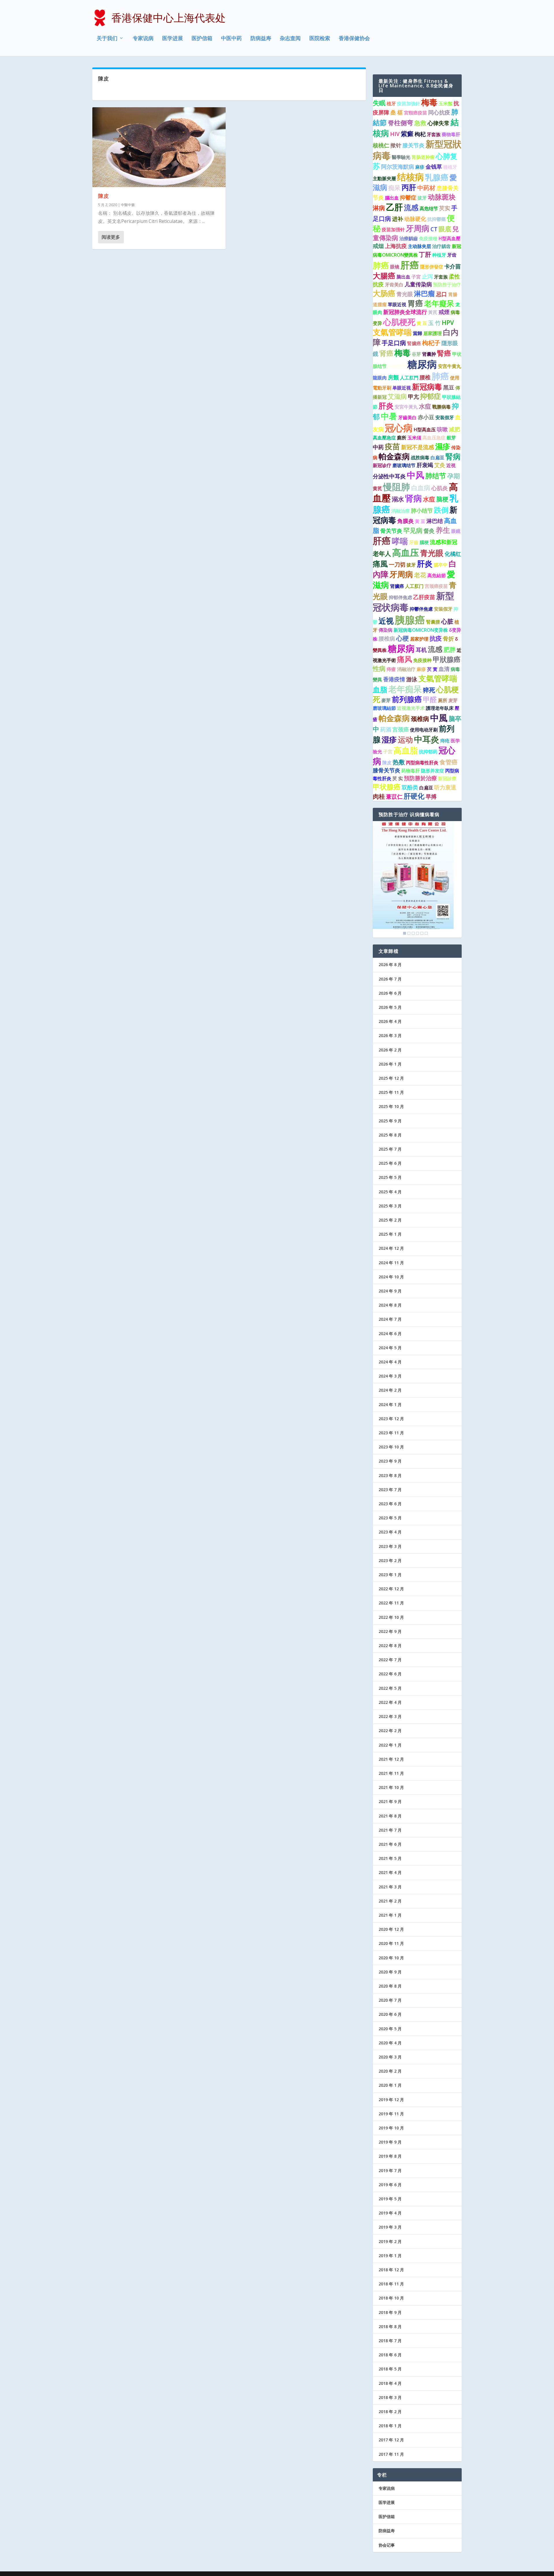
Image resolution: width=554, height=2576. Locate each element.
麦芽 (453, 700)
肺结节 (436, 476)
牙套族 (434, 134)
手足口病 (394, 343)
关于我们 (107, 39)
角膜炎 (406, 521)
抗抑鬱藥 (437, 219)
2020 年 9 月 (390, 1972)
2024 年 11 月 (391, 1263)
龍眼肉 (380, 378)
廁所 (402, 438)
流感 (411, 207)
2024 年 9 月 (390, 1291)
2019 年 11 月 (391, 2114)
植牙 (391, 104)
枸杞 (420, 134)
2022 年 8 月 (390, 1645)
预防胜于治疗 (447, 285)
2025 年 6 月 (390, 1163)
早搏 (431, 797)
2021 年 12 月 (391, 1759)
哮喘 (400, 541)
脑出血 (403, 277)
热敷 (399, 762)
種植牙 (450, 167)
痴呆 (394, 188)
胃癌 (415, 303)
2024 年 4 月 (390, 1362)
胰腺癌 (410, 620)
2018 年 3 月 (390, 2397)
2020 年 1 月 (390, 2085)
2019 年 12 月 (391, 2100)
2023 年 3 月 (390, 1546)
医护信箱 (202, 39)
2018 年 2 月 (390, 2412)
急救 (420, 123)
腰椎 (425, 377)
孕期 (454, 476)
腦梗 (424, 542)
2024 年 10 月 (391, 1277)
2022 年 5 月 (390, 1688)
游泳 (412, 679)
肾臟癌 (397, 586)
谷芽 (416, 354)
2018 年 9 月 (390, 2312)
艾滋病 (397, 396)
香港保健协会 (354, 39)
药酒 (386, 729)
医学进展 (173, 39)
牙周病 (418, 228)
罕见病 (413, 530)
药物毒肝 (411, 771)
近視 (451, 465)
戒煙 (444, 312)
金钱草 (434, 167)
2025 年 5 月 (390, 1177)
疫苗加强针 (393, 229)
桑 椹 (397, 112)
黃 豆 (420, 521)
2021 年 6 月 (390, 1844)
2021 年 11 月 (391, 1773)
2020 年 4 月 (390, 2043)
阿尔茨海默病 (398, 167)
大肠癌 (384, 293)
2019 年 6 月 (390, 2185)
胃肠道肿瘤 (423, 157)
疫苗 (392, 446)
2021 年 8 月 (390, 1816)
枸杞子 (431, 343)
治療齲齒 (409, 238)
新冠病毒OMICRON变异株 (421, 630)
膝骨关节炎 (387, 770)
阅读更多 (111, 237)
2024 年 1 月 (390, 1404)
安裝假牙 (443, 609)
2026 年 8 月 (390, 965)
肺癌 (381, 265)
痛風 (380, 564)
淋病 (379, 208)
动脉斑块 (442, 197)
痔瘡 (391, 669)
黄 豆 (422, 323)
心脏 (447, 621)
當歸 (418, 333)
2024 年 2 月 (390, 1390)
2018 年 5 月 (390, 2369)
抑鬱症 (408, 197)
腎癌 (444, 353)
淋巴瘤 (424, 293)
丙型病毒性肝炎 (422, 763)
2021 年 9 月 (390, 1801)
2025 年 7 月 (390, 1149)
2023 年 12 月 (391, 1419)
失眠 (379, 103)
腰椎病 (387, 639)
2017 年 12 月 (391, 2440)
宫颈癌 (401, 729)
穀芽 (451, 438)
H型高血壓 (450, 238)
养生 (443, 530)
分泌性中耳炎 (389, 476)
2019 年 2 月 (390, 2241)
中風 (439, 718)
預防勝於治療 (420, 778)
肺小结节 (422, 511)
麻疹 (420, 167)
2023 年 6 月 (390, 1504)
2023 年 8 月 (390, 1475)
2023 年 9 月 (390, 1461)
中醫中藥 (128, 205)
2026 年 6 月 (390, 993)
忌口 (441, 294)
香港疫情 (394, 679)
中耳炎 (427, 739)
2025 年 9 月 (390, 1121)
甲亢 (413, 397)
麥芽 (386, 700)
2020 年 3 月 (390, 2057)
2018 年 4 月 (390, 2383)
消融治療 (400, 511)
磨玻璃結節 (384, 708)
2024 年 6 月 (390, 1334)
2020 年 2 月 (390, 2071)
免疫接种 (422, 660)
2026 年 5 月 (390, 1007)
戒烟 (378, 246)
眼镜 (395, 267)
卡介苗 (453, 266)
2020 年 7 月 (390, 2000)
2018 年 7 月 (390, 2341)
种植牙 (439, 255)
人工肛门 (414, 586)
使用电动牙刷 (424, 730)
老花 (420, 575)
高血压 (406, 552)
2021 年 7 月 (390, 1830)
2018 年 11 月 (391, 2284)
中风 (415, 475)
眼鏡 (456, 531)
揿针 (396, 145)
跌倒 (441, 510)
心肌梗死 (399, 322)
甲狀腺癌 (447, 659)
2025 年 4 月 (390, 1192)
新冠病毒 (427, 387)
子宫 (388, 752)
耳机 (421, 650)
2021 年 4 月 (390, 1872)
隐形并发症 (433, 771)
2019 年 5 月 (390, 2199)
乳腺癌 (437, 177)
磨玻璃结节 (404, 465)
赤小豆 (426, 417)
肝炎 (386, 406)
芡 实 (398, 778)
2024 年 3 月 (390, 1376)
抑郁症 (431, 396)
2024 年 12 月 (391, 1248)
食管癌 (449, 762)
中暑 (389, 416)
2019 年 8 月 (390, 2156)
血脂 (380, 689)
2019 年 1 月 (390, 2256)
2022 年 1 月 (390, 1745)
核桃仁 (381, 145)
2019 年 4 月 (390, 2213)
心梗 (403, 638)
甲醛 (430, 699)
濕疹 (443, 446)
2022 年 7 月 (390, 1660)
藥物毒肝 (451, 134)
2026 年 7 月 (390, 979)
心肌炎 (440, 488)
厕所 (443, 700)
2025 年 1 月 (390, 1234)
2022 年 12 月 (391, 1589)
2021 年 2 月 (390, 1901)
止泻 (427, 276)
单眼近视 (402, 388)
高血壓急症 (384, 438)
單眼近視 (397, 304)
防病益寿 (261, 39)
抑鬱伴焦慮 (421, 609)
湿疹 (389, 740)
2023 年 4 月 (390, 1532)
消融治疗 (406, 669)
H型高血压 (425, 430)
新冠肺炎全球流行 (405, 312)
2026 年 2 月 (390, 1050)
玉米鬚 (446, 104)
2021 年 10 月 (391, 1787)
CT (434, 229)
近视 (386, 621)
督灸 (429, 531)
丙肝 (409, 187)
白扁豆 (437, 458)
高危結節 (437, 575)
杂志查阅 (290, 39)
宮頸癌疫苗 (415, 113)
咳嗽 (442, 429)
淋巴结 (435, 521)
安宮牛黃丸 (406, 407)
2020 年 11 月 (391, 1943)
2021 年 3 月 (390, 1887)
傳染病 (385, 630)
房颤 (393, 377)
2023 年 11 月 (391, 1433)
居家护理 (419, 639)
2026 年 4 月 (390, 1021)
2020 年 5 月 (390, 2029)
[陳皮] (159, 147)
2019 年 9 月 (390, 2142)
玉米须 (414, 438)
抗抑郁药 (428, 752)
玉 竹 (434, 323)
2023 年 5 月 (390, 1518)
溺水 (398, 499)
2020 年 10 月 (391, 1958)
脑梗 (442, 499)
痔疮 (445, 741)
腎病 (453, 456)
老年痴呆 (405, 689)
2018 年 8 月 (390, 2326)
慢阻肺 (397, 487)
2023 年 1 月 (390, 1575)
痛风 (405, 659)
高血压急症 (434, 438)
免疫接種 (428, 238)
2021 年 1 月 (390, 1915)
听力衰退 (445, 787)
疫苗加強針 (409, 104)
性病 (379, 668)
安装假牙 (445, 417)
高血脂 (406, 750)
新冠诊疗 (382, 465)
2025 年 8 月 (390, 1135)
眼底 (445, 229)
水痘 (425, 406)
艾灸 (440, 465)
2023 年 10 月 (391, 1447)
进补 (398, 219)
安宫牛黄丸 (450, 366)
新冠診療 (447, 778)
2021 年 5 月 (390, 1858)
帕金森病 (394, 456)
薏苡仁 (394, 797)
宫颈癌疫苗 (436, 586)
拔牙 (422, 198)
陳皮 (103, 196)
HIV (395, 134)
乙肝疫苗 (424, 597)
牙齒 (414, 542)
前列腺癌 (407, 699)
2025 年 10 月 (391, 1106)
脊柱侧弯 (400, 123)
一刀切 (397, 565)
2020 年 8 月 (390, 1986)
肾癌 (386, 353)
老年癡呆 (439, 303)
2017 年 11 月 (391, 2454)
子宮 (416, 277)
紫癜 (407, 134)
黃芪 (433, 312)
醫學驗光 (401, 157)
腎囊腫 (433, 622)
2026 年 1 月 (390, 1064)
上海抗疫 (396, 246)
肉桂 (379, 796)
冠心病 (399, 428)
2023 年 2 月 (390, 1560)
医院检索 (320, 39)
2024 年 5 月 (390, 1348)
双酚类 (410, 787)
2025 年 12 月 (391, 1078)
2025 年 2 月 (390, 1220)
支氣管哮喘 (392, 332)
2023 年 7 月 (390, 1490)
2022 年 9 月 (390, 1631)
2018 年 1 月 (390, 2426)
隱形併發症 (432, 267)
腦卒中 (441, 565)
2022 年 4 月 (390, 1702)
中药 (378, 447)
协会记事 (387, 2545)
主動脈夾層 (384, 178)
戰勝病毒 (441, 407)
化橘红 (453, 554)
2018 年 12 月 (391, 2270)
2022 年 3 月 (390, 1716)
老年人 (382, 554)
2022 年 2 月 (390, 1731)
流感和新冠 (444, 542)
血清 (444, 669)
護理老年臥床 (440, 708)
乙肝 (394, 207)
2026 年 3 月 (390, 1035)
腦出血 (392, 198)
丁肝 (425, 254)
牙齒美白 (407, 417)
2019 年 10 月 (391, 2128)
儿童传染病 (418, 284)
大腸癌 (384, 276)
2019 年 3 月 (390, 2227)
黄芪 (377, 488)
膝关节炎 (413, 145)
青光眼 (405, 294)
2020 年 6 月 (390, 2014)
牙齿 (452, 255)
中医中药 (231, 39)
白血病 (421, 488)
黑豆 (449, 387)
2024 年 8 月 (390, 1305)
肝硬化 (414, 796)
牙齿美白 (394, 285)
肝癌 (410, 265)
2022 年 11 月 (391, 1603)
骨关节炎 (391, 531)
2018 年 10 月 (391, 2298)
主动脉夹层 (420, 246)
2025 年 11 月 (391, 1092)
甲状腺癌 (387, 787)
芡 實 (432, 669)
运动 (405, 740)
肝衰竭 (425, 465)
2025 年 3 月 (390, 1206)
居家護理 (433, 333)
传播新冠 (397, 366)
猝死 (429, 690)
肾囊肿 (429, 354)
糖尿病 (422, 364)
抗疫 (436, 638)
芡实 (445, 208)
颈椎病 (420, 719)
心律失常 (439, 123)
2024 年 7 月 (390, 1319)
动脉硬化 (415, 219)
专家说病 (143, 39)
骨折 (448, 639)
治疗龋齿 (441, 246)
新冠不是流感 (418, 447)
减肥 (454, 429)
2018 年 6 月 (390, 2355)
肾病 (413, 498)
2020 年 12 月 (391, 1929)
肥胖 (450, 650)
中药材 (426, 188)
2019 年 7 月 (390, 2170)
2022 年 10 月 (391, 1617)
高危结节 (429, 208)
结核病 (410, 177)
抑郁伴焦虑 (400, 597)
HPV (448, 323)
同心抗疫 (439, 112)
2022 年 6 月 (390, 1674)
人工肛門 (409, 378)
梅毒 (429, 102)
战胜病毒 (420, 458)
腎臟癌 (414, 343)
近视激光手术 (411, 708)
